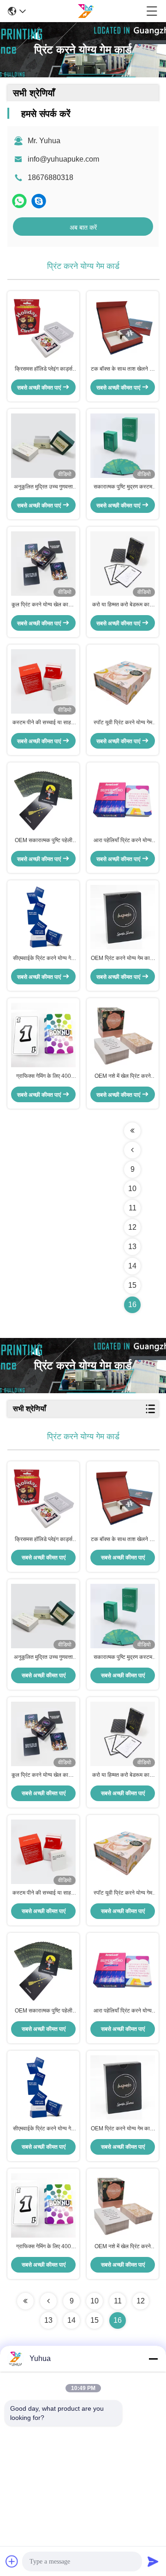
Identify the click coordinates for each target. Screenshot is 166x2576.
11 (133, 1208)
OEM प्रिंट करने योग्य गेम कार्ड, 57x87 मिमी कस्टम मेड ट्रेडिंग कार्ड (123, 959)
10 (132, 1189)
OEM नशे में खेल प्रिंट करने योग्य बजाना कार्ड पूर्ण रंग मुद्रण (123, 1076)
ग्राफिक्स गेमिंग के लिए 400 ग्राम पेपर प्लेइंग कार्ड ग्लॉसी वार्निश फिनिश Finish (44, 1076)
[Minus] (153, 2359)
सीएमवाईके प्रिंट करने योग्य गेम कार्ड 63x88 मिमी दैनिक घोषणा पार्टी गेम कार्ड (43, 959)
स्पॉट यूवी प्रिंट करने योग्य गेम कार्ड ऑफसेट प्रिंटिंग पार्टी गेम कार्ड (123, 723)
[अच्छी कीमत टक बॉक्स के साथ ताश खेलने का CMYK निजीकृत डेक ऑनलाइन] (123, 328)
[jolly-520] (39, 201)
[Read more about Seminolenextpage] (132, 1131)
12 (132, 1227)
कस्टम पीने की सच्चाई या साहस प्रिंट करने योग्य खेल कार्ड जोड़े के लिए (44, 723)
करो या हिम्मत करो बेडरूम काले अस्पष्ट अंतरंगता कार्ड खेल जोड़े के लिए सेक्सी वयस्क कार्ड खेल (123, 605)
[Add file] (12, 2561)
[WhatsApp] (19, 201)
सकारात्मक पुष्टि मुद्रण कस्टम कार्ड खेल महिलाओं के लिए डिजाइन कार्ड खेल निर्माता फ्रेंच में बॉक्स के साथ (123, 487)
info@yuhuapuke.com (63, 159)
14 (132, 1266)
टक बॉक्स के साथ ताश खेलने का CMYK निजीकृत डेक (123, 369)
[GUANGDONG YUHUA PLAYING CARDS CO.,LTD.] (86, 11)
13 (132, 1247)
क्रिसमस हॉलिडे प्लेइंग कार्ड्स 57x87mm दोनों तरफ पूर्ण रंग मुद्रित (43, 369)
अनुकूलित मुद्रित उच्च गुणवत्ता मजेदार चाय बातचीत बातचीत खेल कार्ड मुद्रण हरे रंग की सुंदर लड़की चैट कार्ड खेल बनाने (43, 487)
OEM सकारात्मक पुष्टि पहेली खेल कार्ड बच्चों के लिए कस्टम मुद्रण (44, 841)
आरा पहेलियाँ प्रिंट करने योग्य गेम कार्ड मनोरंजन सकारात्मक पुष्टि (123, 841)
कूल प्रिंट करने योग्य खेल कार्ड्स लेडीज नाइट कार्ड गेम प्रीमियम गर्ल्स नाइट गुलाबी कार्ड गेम (43, 605)
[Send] (153, 2561)
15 (132, 1285)
